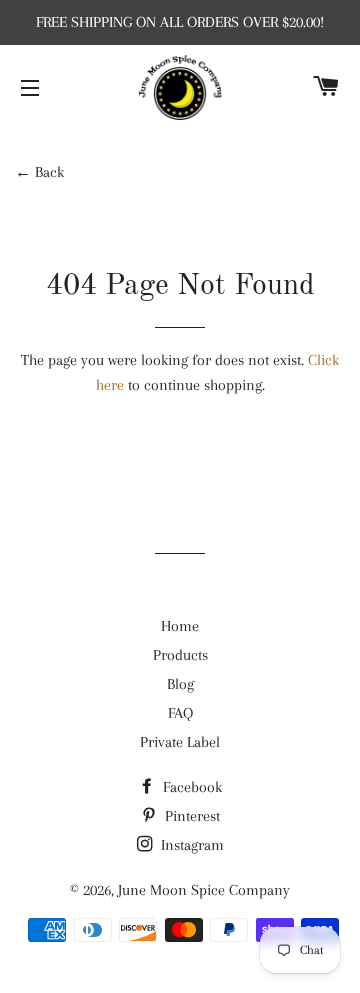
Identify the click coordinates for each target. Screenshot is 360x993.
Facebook (190, 787)
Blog (180, 684)
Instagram (190, 845)
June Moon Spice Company (204, 890)
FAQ (180, 713)
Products (180, 655)
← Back (39, 172)
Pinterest (190, 816)
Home (180, 626)
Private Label (180, 742)
